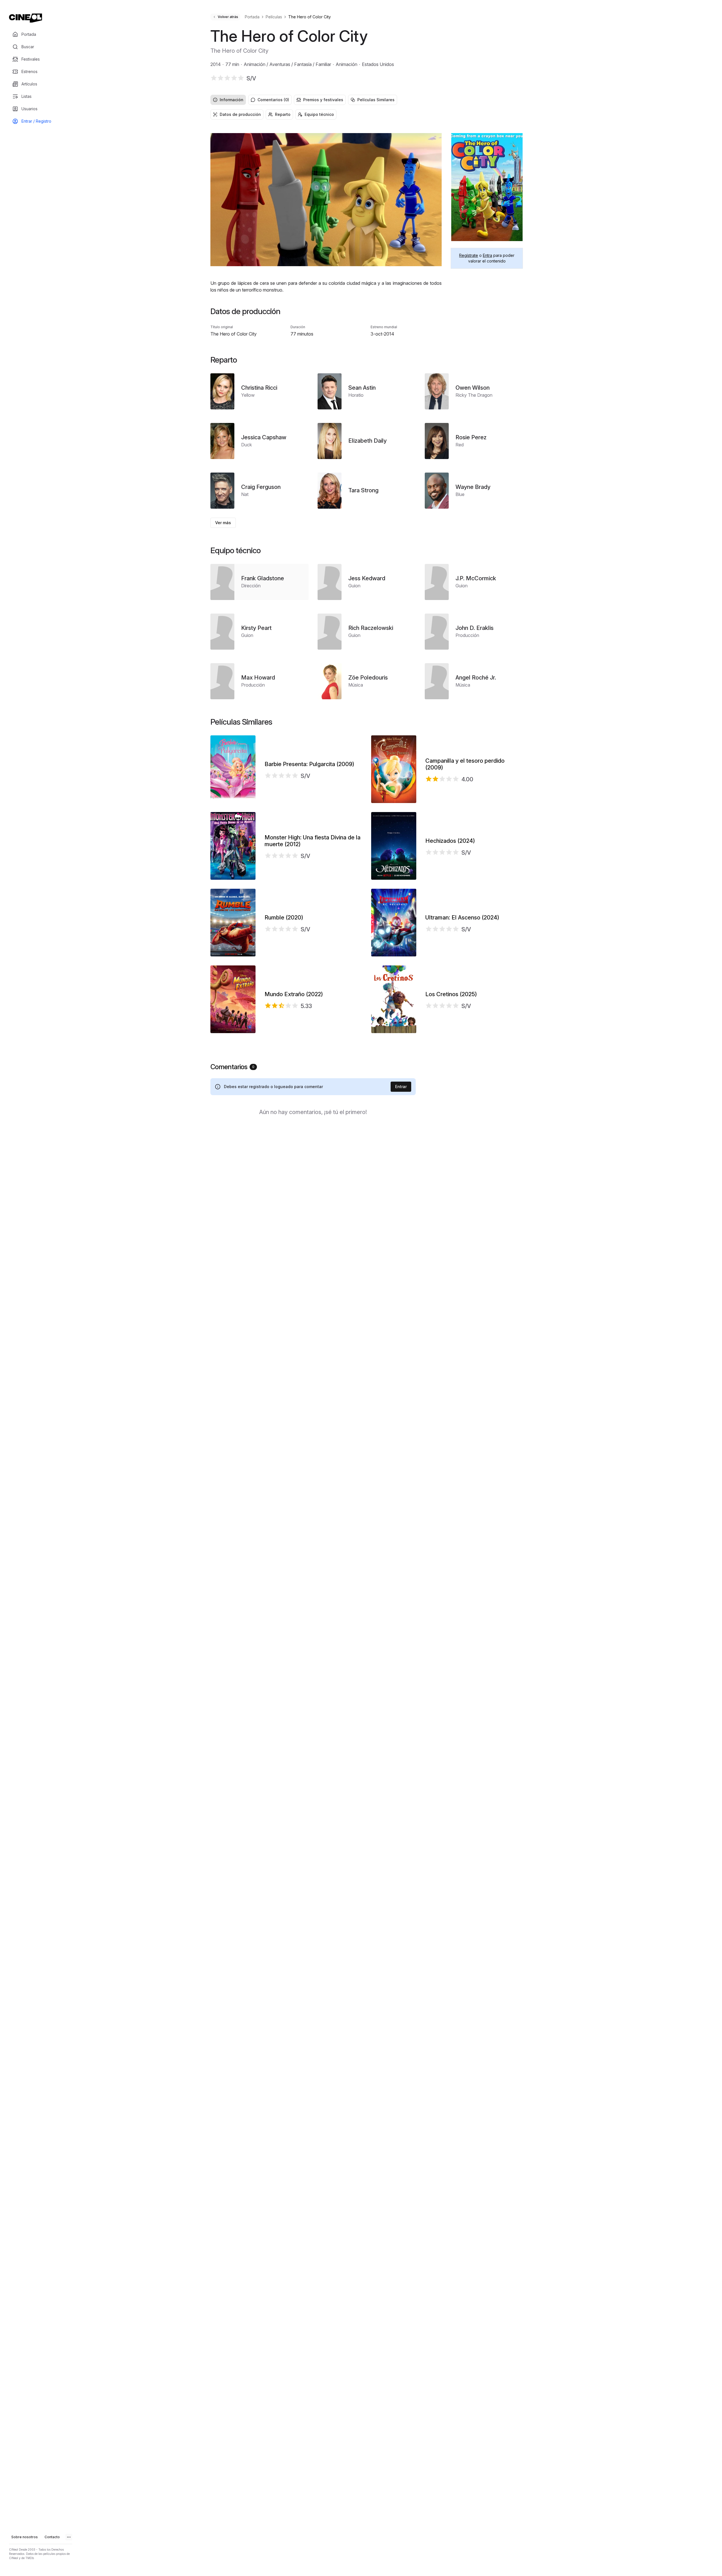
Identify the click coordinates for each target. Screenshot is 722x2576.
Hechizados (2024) (450, 841)
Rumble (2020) (284, 918)
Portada (252, 17)
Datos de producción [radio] (240, 114)
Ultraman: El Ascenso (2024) (462, 918)
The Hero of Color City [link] (310, 17)
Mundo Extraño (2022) (294, 994)
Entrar (401, 1087)
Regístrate (469, 255)
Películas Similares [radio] (376, 100)
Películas (274, 17)
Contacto (52, 2537)
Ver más (223, 523)
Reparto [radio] (283, 114)
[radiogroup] (367, 100)
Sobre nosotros (25, 2537)
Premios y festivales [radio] (323, 100)
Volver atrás (228, 17)
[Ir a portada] (26, 18)
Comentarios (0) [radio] (273, 100)
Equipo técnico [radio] (319, 114)
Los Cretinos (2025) (451, 994)
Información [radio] (232, 100)
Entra (487, 255)
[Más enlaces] (69, 2537)
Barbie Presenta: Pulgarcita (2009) (309, 764)
